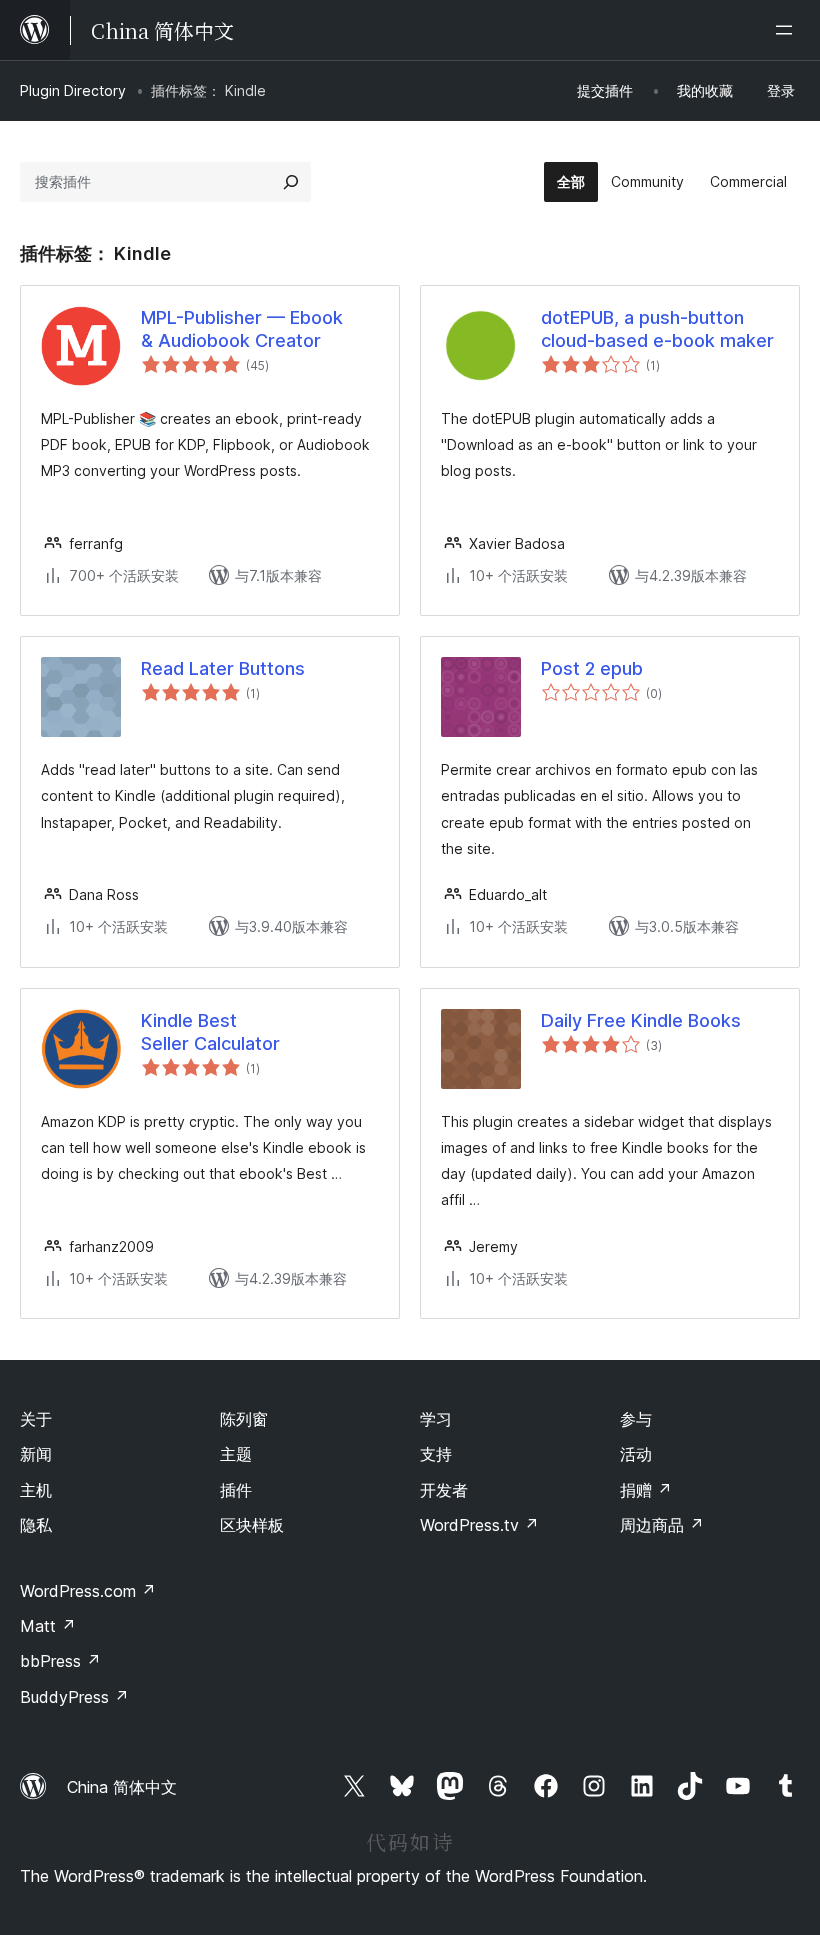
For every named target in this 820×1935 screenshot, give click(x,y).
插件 (236, 1490)
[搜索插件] (291, 182)
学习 (436, 1419)
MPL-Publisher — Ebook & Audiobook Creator (242, 329)
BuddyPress (74, 1697)
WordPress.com (88, 1591)
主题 (236, 1454)
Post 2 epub (592, 668)
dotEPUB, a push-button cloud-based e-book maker (657, 329)
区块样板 (252, 1525)
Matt (48, 1626)
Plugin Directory (73, 90)
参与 (636, 1419)
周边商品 (662, 1525)
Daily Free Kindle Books (641, 1020)
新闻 (36, 1454)
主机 (36, 1490)
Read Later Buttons (223, 668)
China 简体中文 (122, 1787)
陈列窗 (244, 1419)
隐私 (36, 1525)
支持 (436, 1454)
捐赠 (646, 1490)
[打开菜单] (788, 30)
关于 (36, 1419)
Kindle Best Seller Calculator (210, 1032)
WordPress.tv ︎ (479, 1525)
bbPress (60, 1661)
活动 (636, 1454)
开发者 (444, 1490)
